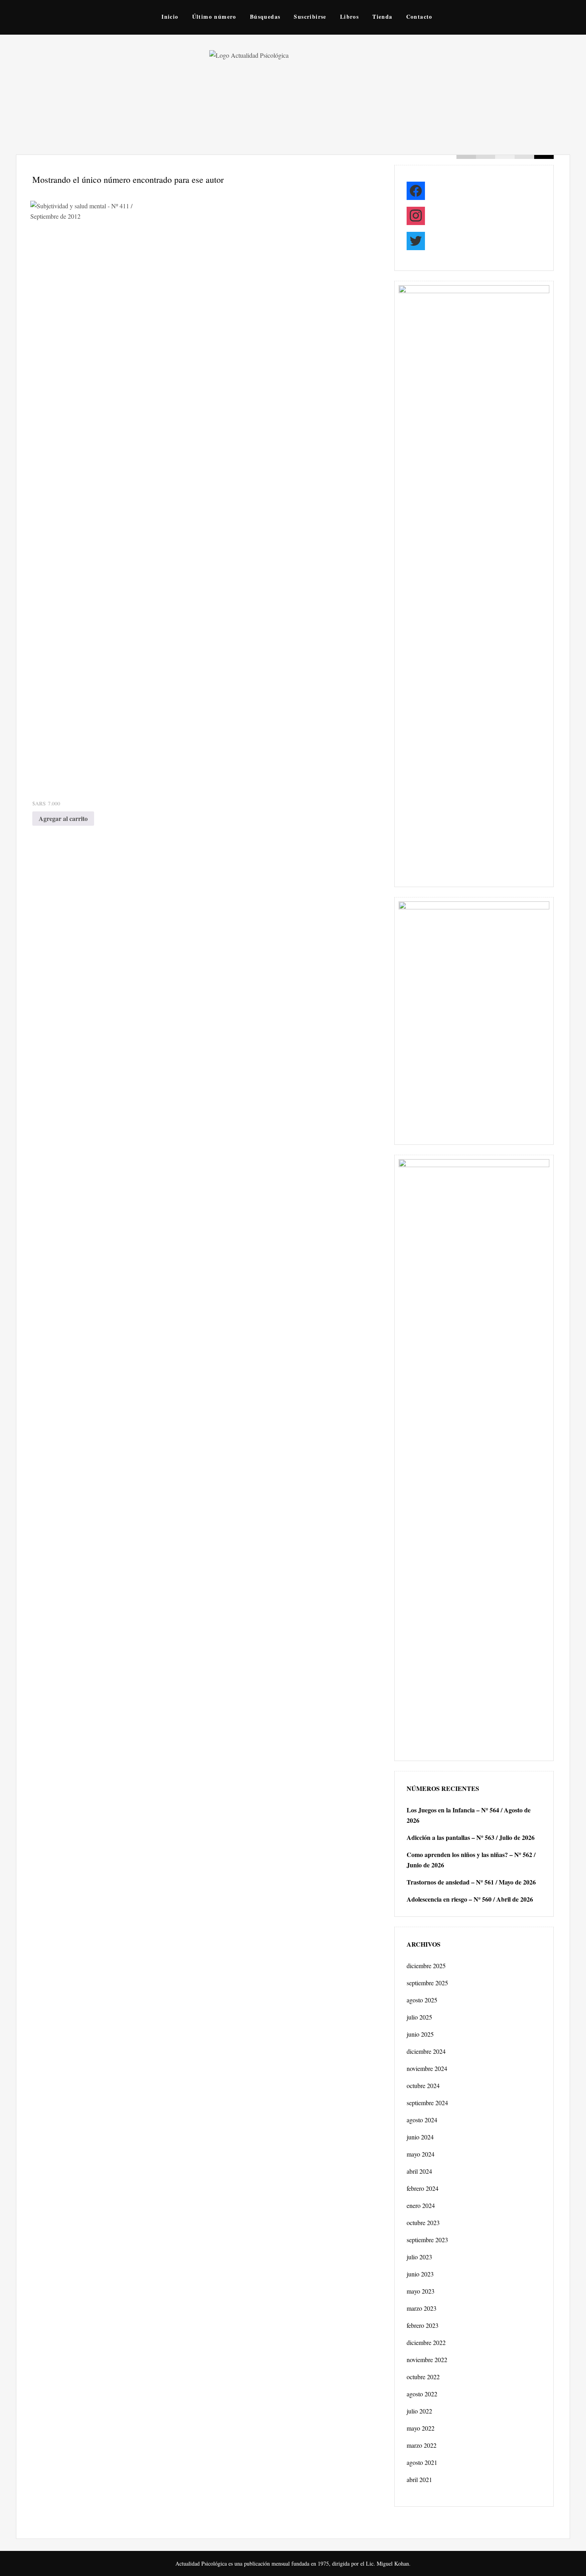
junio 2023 (420, 2274)
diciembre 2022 (426, 2342)
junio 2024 (420, 2137)
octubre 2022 (423, 2377)
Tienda (382, 17)
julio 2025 (419, 2017)
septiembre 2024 (427, 2103)
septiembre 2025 (427, 1983)
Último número (214, 17)
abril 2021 (419, 2479)
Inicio (170, 17)
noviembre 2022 (427, 2360)
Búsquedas (265, 17)
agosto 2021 (422, 2462)
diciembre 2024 (426, 2051)
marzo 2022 (422, 2445)
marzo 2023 (422, 2308)
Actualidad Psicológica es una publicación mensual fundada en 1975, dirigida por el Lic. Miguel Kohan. (293, 2563)
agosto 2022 (422, 2394)
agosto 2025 (422, 2000)
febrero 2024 (423, 2188)
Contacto (419, 17)
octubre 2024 (423, 2085)
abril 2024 (419, 2171)
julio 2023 (419, 2257)
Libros (349, 17)
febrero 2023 (423, 2325)
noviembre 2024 (427, 2068)
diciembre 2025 (426, 1966)
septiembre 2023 (427, 2240)
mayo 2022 (421, 2428)
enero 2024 (421, 2205)
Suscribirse (310, 17)
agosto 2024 (422, 2120)
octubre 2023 (423, 2222)
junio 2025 (420, 2034)
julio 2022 (419, 2411)
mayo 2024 (421, 2154)
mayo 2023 (421, 2291)
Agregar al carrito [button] (63, 818)
